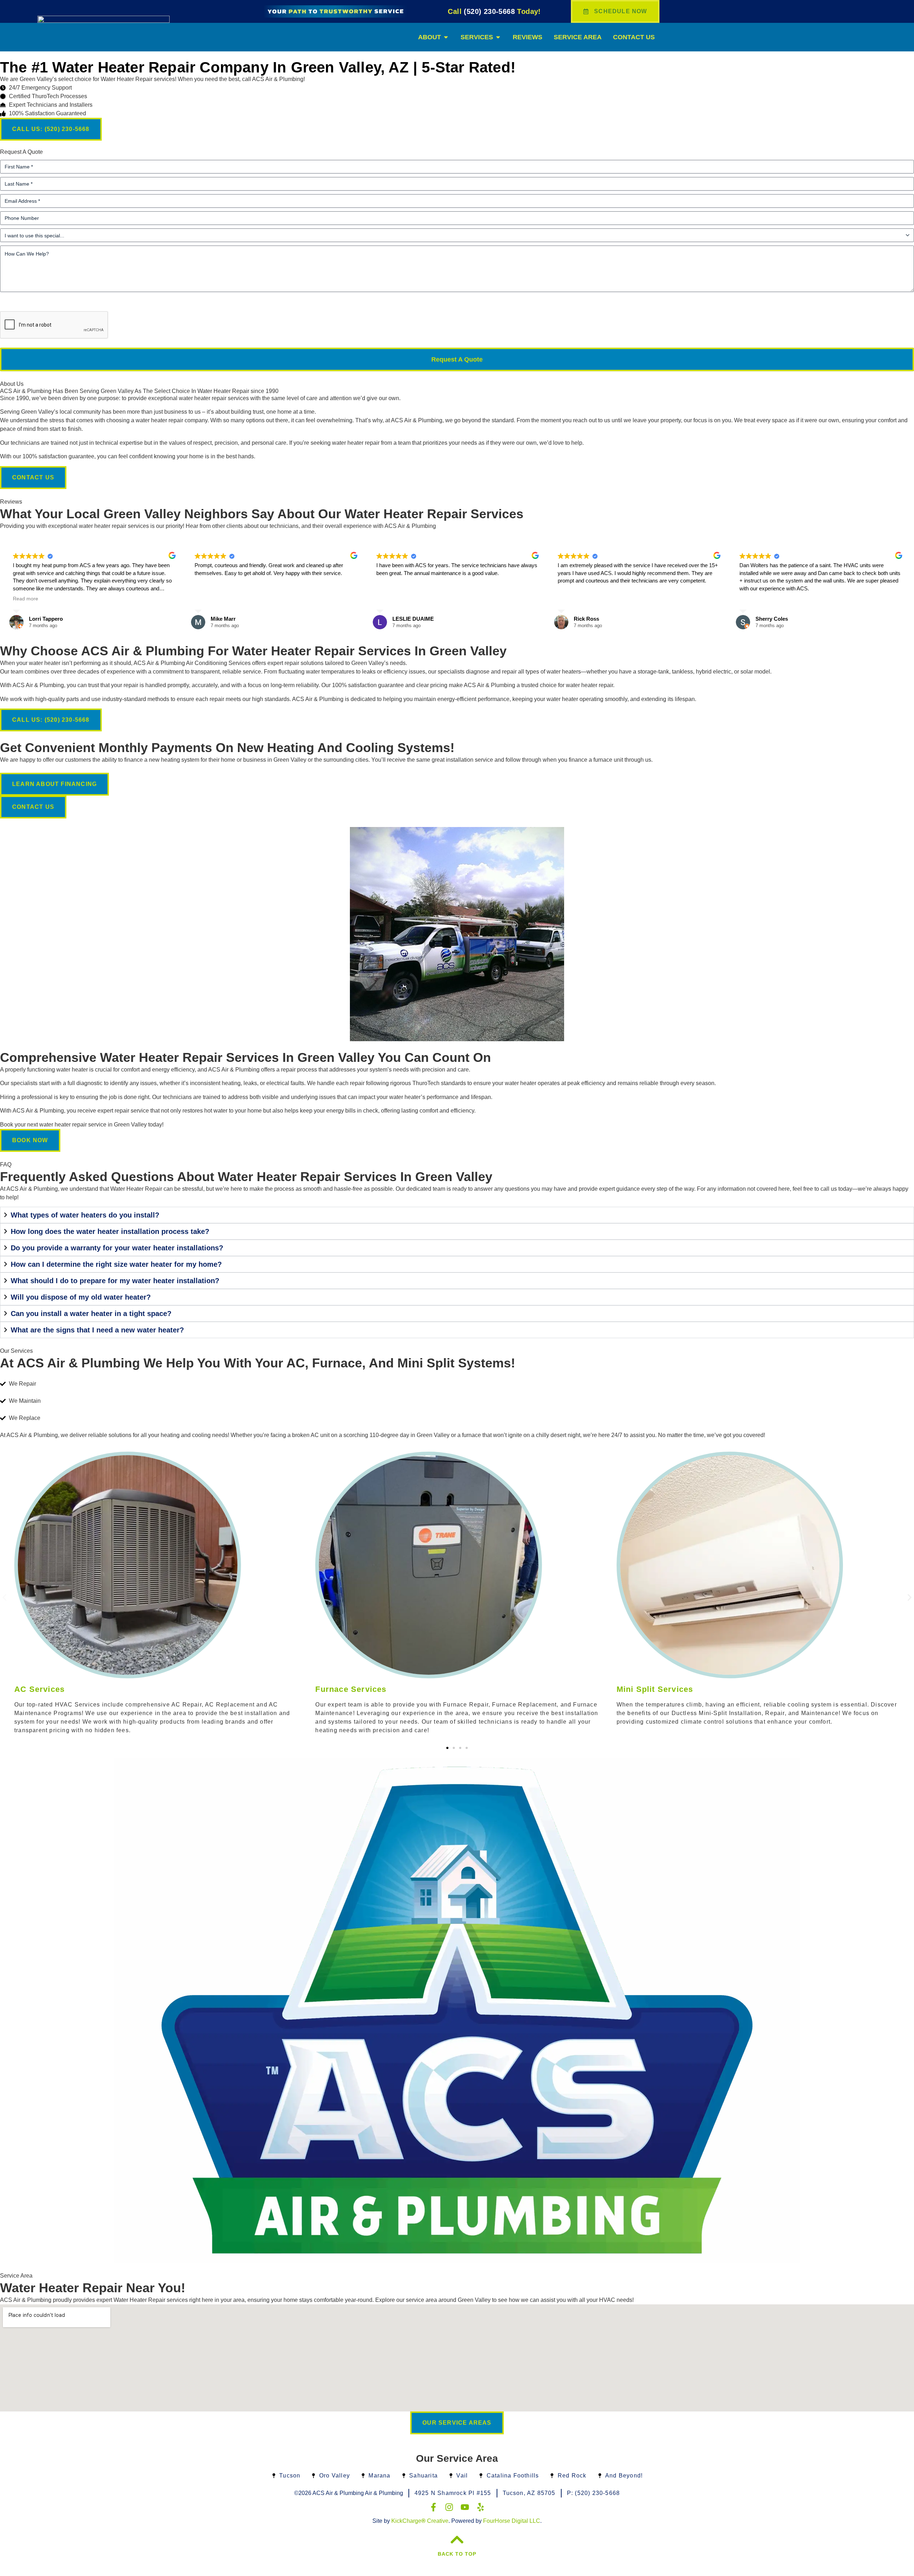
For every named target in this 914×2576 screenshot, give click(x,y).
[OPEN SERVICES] (498, 37)
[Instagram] (449, 2507)
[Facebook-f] (433, 2507)
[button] (4, 1597)
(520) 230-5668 (494, 11)
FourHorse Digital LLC (512, 2521)
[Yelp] (481, 2507)
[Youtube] (465, 2507)
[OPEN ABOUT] (446, 37)
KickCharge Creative (420, 2521)
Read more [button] (26, 599)
